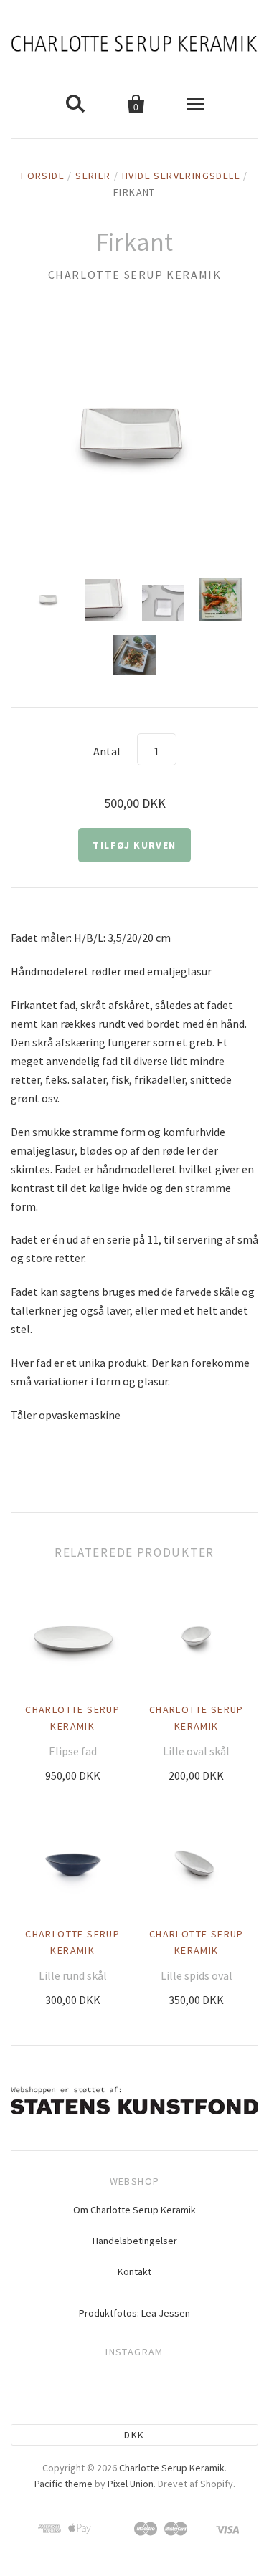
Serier (93, 176)
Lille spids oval (197, 1975)
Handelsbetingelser (135, 2241)
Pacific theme (63, 2484)
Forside (43, 176)
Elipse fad (73, 1751)
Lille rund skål (73, 1975)
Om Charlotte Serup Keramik (134, 2210)
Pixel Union (131, 2484)
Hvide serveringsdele (181, 176)
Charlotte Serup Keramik (135, 275)
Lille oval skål (196, 1751)
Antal (107, 751)
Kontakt (134, 2271)
